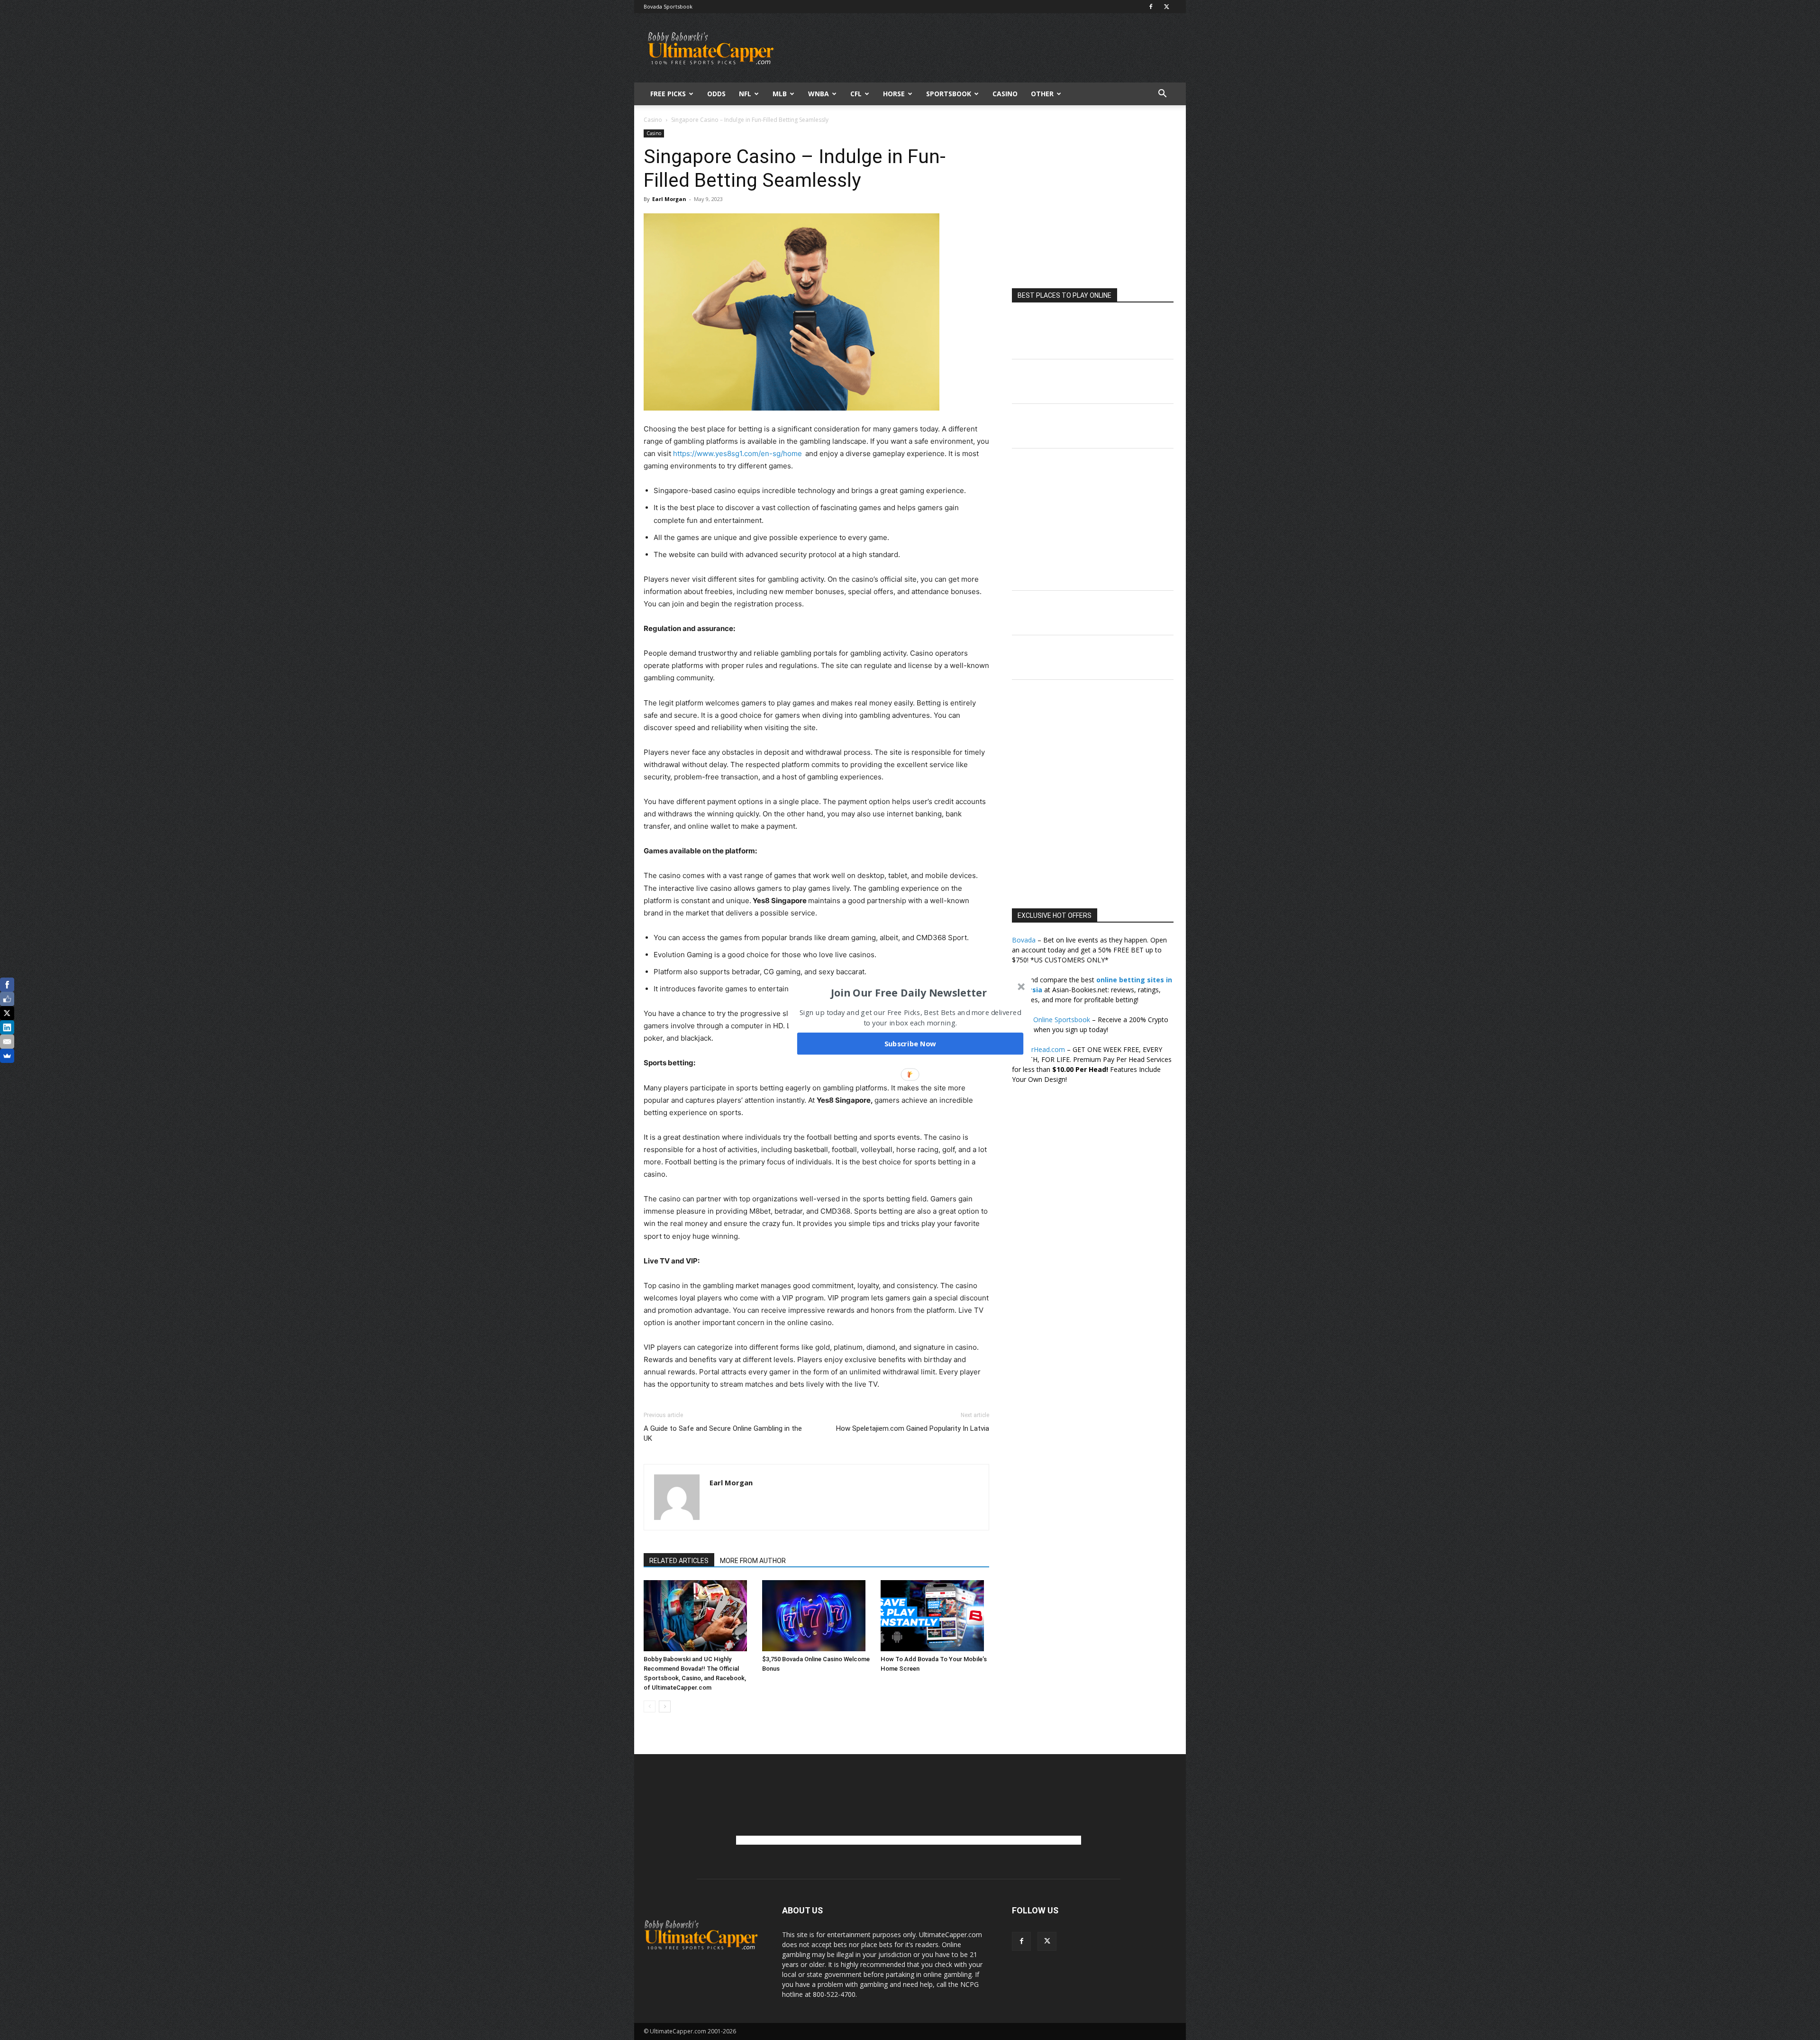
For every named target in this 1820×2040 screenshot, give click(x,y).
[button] (909, 992)
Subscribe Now (910, 1043)
